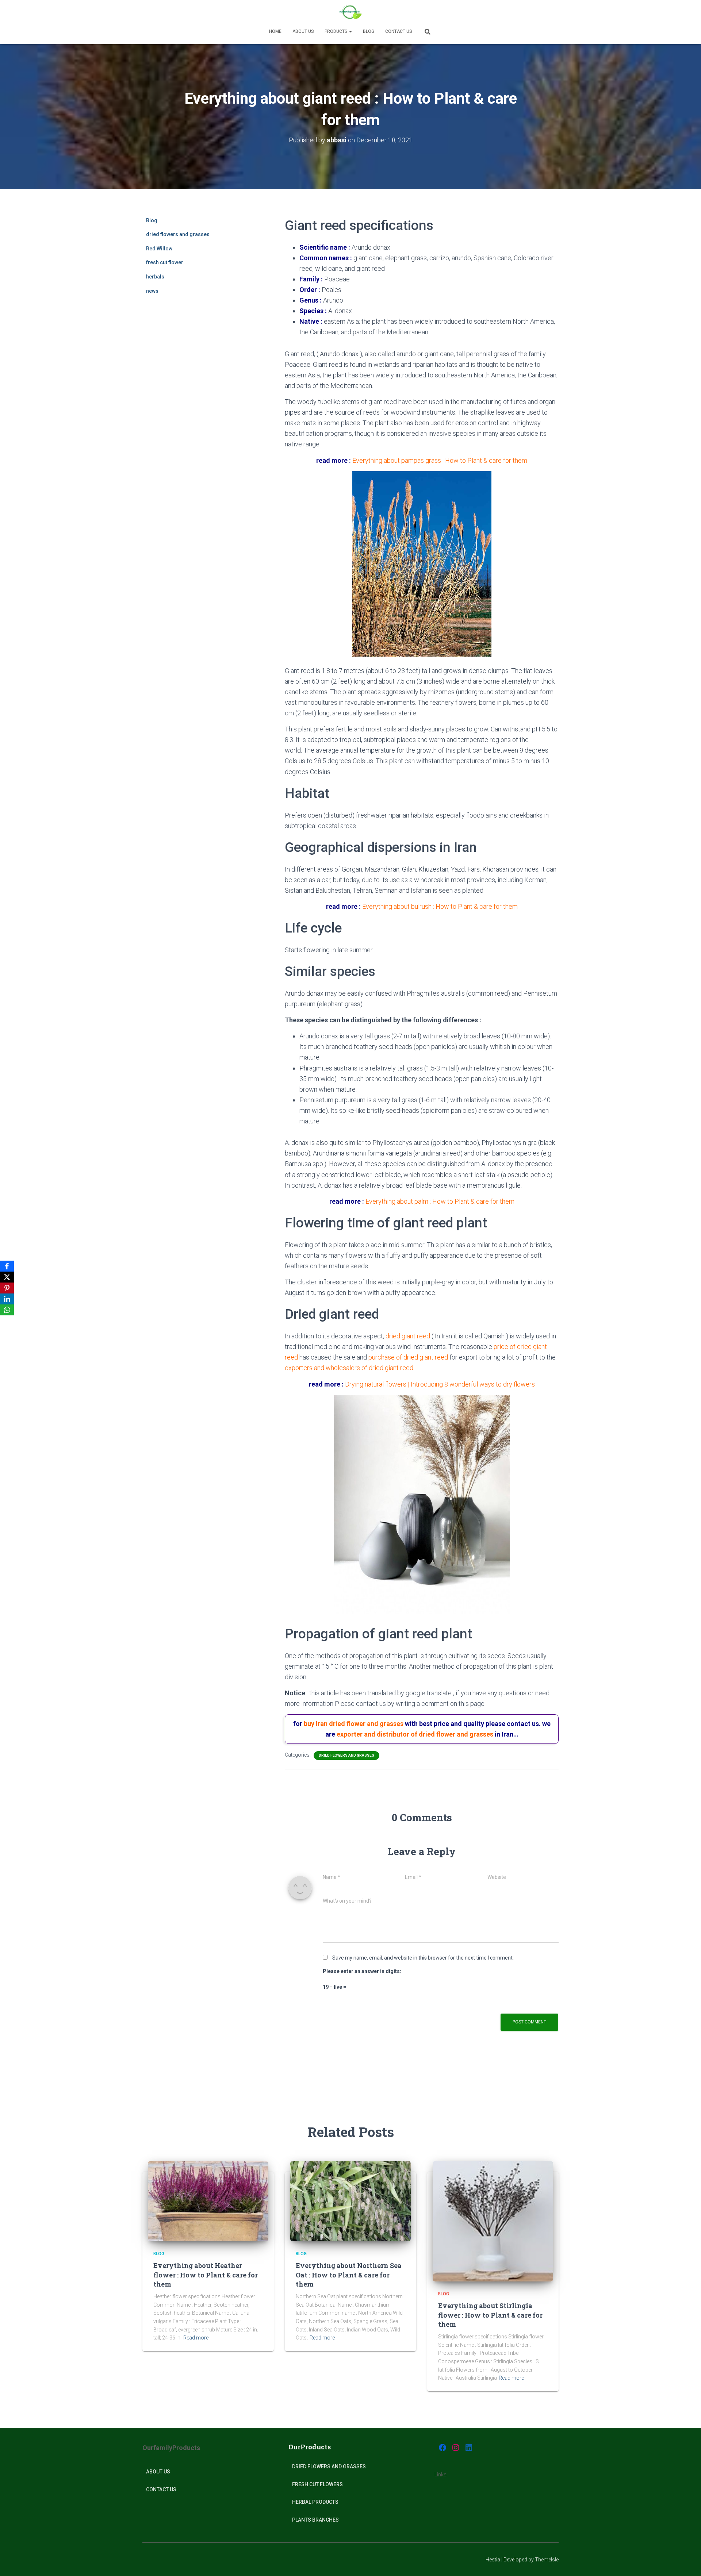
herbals (155, 277)
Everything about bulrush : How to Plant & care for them (440, 906)
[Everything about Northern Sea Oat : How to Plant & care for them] (350, 2201)
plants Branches (315, 2520)
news (152, 291)
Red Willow (159, 249)
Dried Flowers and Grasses (329, 2467)
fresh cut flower (165, 262)
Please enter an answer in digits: (362, 1971)
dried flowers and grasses (178, 234)
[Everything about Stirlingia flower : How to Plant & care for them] (493, 2221)
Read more (196, 2338)
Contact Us (399, 31)
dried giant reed (408, 1336)
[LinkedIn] (7, 1299)
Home (275, 31)
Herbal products (315, 2502)
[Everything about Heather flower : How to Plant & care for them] (208, 2201)
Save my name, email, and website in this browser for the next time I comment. (423, 1958)
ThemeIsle (547, 2560)
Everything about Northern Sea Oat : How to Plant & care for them (349, 2275)
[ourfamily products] (350, 13)
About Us (158, 2472)
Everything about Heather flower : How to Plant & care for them (206, 2275)
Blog (369, 31)
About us (303, 31)
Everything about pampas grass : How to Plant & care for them (440, 460)
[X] (7, 1277)
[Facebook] (7, 1266)
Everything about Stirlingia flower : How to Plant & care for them (490, 2315)
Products (336, 31)
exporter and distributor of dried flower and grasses (416, 1734)
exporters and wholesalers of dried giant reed (350, 1368)
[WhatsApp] (7, 1310)
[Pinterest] (7, 1288)
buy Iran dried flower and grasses (354, 1724)
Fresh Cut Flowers (317, 2484)
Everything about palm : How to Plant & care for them (440, 1201)
